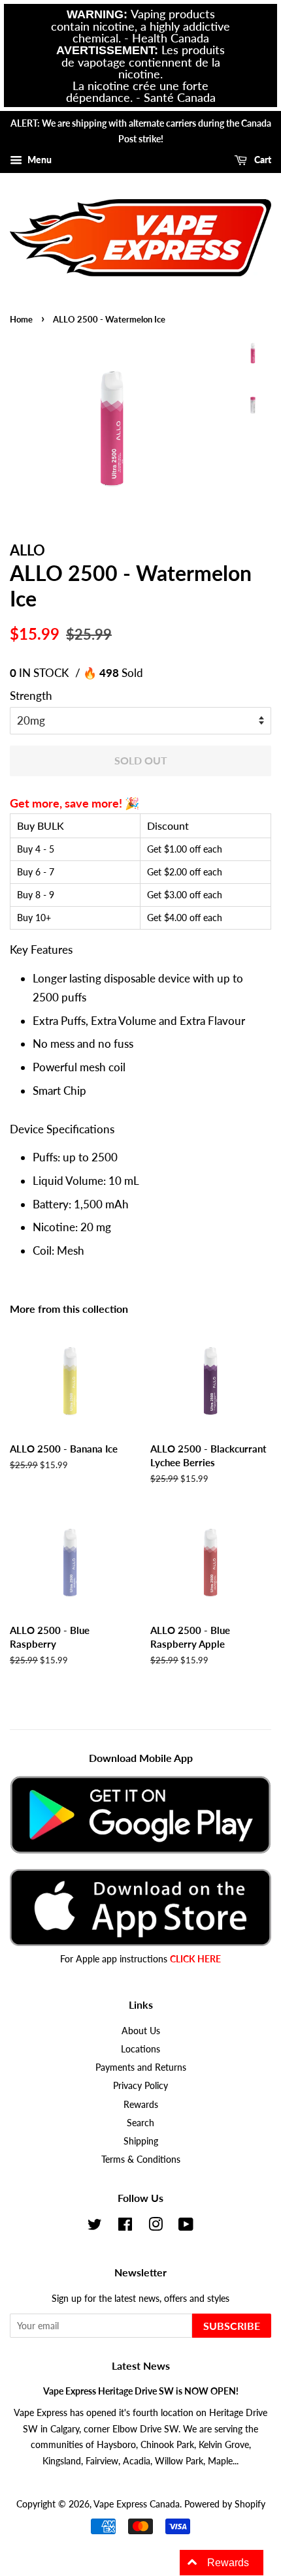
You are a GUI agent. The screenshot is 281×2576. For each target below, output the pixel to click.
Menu (39, 160)
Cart (262, 160)
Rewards (141, 2104)
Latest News (141, 2365)
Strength (31, 696)
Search (140, 2123)
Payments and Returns (141, 2067)
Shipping (141, 2141)
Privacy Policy (140, 2085)
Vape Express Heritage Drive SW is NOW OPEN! (141, 2391)
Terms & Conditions (141, 2159)
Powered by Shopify (225, 2504)
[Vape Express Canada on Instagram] (156, 2226)
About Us (141, 2031)
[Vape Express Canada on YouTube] (186, 2226)
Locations (140, 2049)
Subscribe (232, 2326)
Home (21, 319)
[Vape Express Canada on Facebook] (125, 2226)
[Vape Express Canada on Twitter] (95, 2226)
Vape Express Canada (137, 2504)
